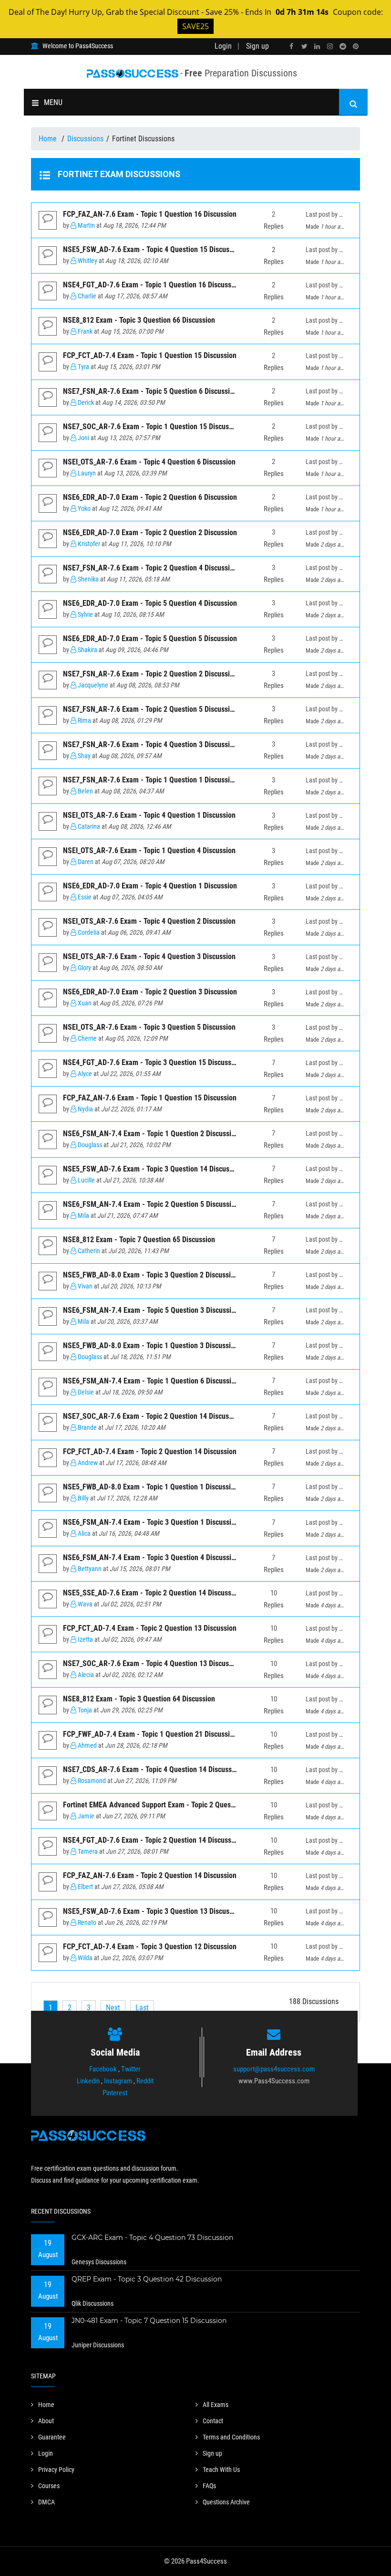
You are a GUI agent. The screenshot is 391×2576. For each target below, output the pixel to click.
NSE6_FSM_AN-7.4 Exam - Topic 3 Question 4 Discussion (151, 1557)
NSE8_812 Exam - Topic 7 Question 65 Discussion (139, 1240)
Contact (213, 2421)
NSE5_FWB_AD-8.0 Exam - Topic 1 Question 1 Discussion (151, 1487)
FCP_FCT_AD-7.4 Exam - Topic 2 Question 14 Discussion (150, 1452)
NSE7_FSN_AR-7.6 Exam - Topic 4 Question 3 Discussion (150, 744)
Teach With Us (221, 2470)
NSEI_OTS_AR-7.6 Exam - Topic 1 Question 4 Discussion (149, 850)
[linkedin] (317, 47)
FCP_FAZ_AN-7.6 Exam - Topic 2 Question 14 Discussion (150, 1875)
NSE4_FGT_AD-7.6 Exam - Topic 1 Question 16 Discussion (152, 285)
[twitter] (304, 47)
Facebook (103, 2069)
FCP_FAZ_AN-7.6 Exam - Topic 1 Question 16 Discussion (150, 214)
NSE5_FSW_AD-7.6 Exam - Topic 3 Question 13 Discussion (153, 1911)
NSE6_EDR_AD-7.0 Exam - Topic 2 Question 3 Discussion (150, 992)
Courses (49, 2486)
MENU (53, 102)
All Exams (216, 2405)
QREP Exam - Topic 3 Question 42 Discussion (147, 2279)
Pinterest (115, 2093)
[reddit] (343, 47)
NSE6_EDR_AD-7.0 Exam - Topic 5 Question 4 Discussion (150, 603)
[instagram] (330, 47)
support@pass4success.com (274, 2069)
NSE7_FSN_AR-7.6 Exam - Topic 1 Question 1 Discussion (150, 780)
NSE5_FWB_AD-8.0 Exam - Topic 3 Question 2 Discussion (151, 1275)
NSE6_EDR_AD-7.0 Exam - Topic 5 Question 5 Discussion (150, 639)
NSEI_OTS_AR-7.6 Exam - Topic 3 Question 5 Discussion (149, 1027)
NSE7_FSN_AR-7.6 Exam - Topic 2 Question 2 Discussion (150, 674)
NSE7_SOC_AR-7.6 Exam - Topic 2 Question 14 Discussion (152, 1416)
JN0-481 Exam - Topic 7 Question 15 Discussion (149, 2321)
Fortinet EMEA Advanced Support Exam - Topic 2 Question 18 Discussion (175, 1805)
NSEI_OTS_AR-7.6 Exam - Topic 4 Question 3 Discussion (149, 956)
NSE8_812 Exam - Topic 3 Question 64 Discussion (139, 1699)
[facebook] (291, 47)
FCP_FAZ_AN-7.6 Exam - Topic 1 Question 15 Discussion (150, 1098)
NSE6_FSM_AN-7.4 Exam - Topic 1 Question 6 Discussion (151, 1381)
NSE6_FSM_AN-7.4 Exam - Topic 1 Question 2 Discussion (151, 1134)
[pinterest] (356, 47)
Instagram (118, 2081)
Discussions (85, 139)
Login (223, 46)
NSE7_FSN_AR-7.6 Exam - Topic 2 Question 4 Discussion (150, 568)
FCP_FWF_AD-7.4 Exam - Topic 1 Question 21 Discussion (150, 1734)
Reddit (145, 2081)
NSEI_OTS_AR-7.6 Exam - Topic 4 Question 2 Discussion (149, 921)
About (46, 2421)
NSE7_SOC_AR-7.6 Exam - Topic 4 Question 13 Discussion (152, 1663)
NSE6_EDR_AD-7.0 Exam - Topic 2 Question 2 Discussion (150, 533)
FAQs (209, 2486)
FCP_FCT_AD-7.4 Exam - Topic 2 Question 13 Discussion (150, 1628)
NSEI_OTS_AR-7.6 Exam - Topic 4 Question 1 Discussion (149, 815)
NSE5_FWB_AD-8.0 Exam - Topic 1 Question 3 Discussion (151, 1346)
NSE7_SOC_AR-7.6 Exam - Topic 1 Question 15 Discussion (152, 427)
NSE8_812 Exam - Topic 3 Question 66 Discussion (139, 320)
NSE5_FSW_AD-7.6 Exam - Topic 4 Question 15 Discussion (153, 249)
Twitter (131, 2069)
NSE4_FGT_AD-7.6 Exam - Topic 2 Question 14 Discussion (152, 1840)
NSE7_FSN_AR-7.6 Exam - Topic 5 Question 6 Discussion (150, 391)
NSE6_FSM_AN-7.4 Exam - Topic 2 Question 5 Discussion (151, 1204)
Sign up (257, 46)
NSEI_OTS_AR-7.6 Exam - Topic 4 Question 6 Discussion (149, 462)
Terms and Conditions (231, 2437)
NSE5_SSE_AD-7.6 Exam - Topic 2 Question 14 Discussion (152, 1593)
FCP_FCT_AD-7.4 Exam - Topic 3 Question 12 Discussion (150, 1947)
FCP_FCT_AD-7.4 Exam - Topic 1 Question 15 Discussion (150, 355)
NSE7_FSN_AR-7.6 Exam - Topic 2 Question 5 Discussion (150, 709)
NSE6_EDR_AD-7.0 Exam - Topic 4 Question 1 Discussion (150, 886)
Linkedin (88, 2081)
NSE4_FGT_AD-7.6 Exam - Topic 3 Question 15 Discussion (152, 1062)
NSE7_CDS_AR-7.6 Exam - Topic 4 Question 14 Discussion (152, 1769)
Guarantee (52, 2437)
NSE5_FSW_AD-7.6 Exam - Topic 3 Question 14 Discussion (153, 1169)
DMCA (46, 2502)
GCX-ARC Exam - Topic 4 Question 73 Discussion (152, 2238)
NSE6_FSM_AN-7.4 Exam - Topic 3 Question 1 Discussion (151, 1522)
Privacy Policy (56, 2470)
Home (49, 139)
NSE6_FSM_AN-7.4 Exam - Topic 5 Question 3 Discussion (151, 1310)
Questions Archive (226, 2502)
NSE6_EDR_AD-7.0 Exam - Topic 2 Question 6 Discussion (150, 497)
